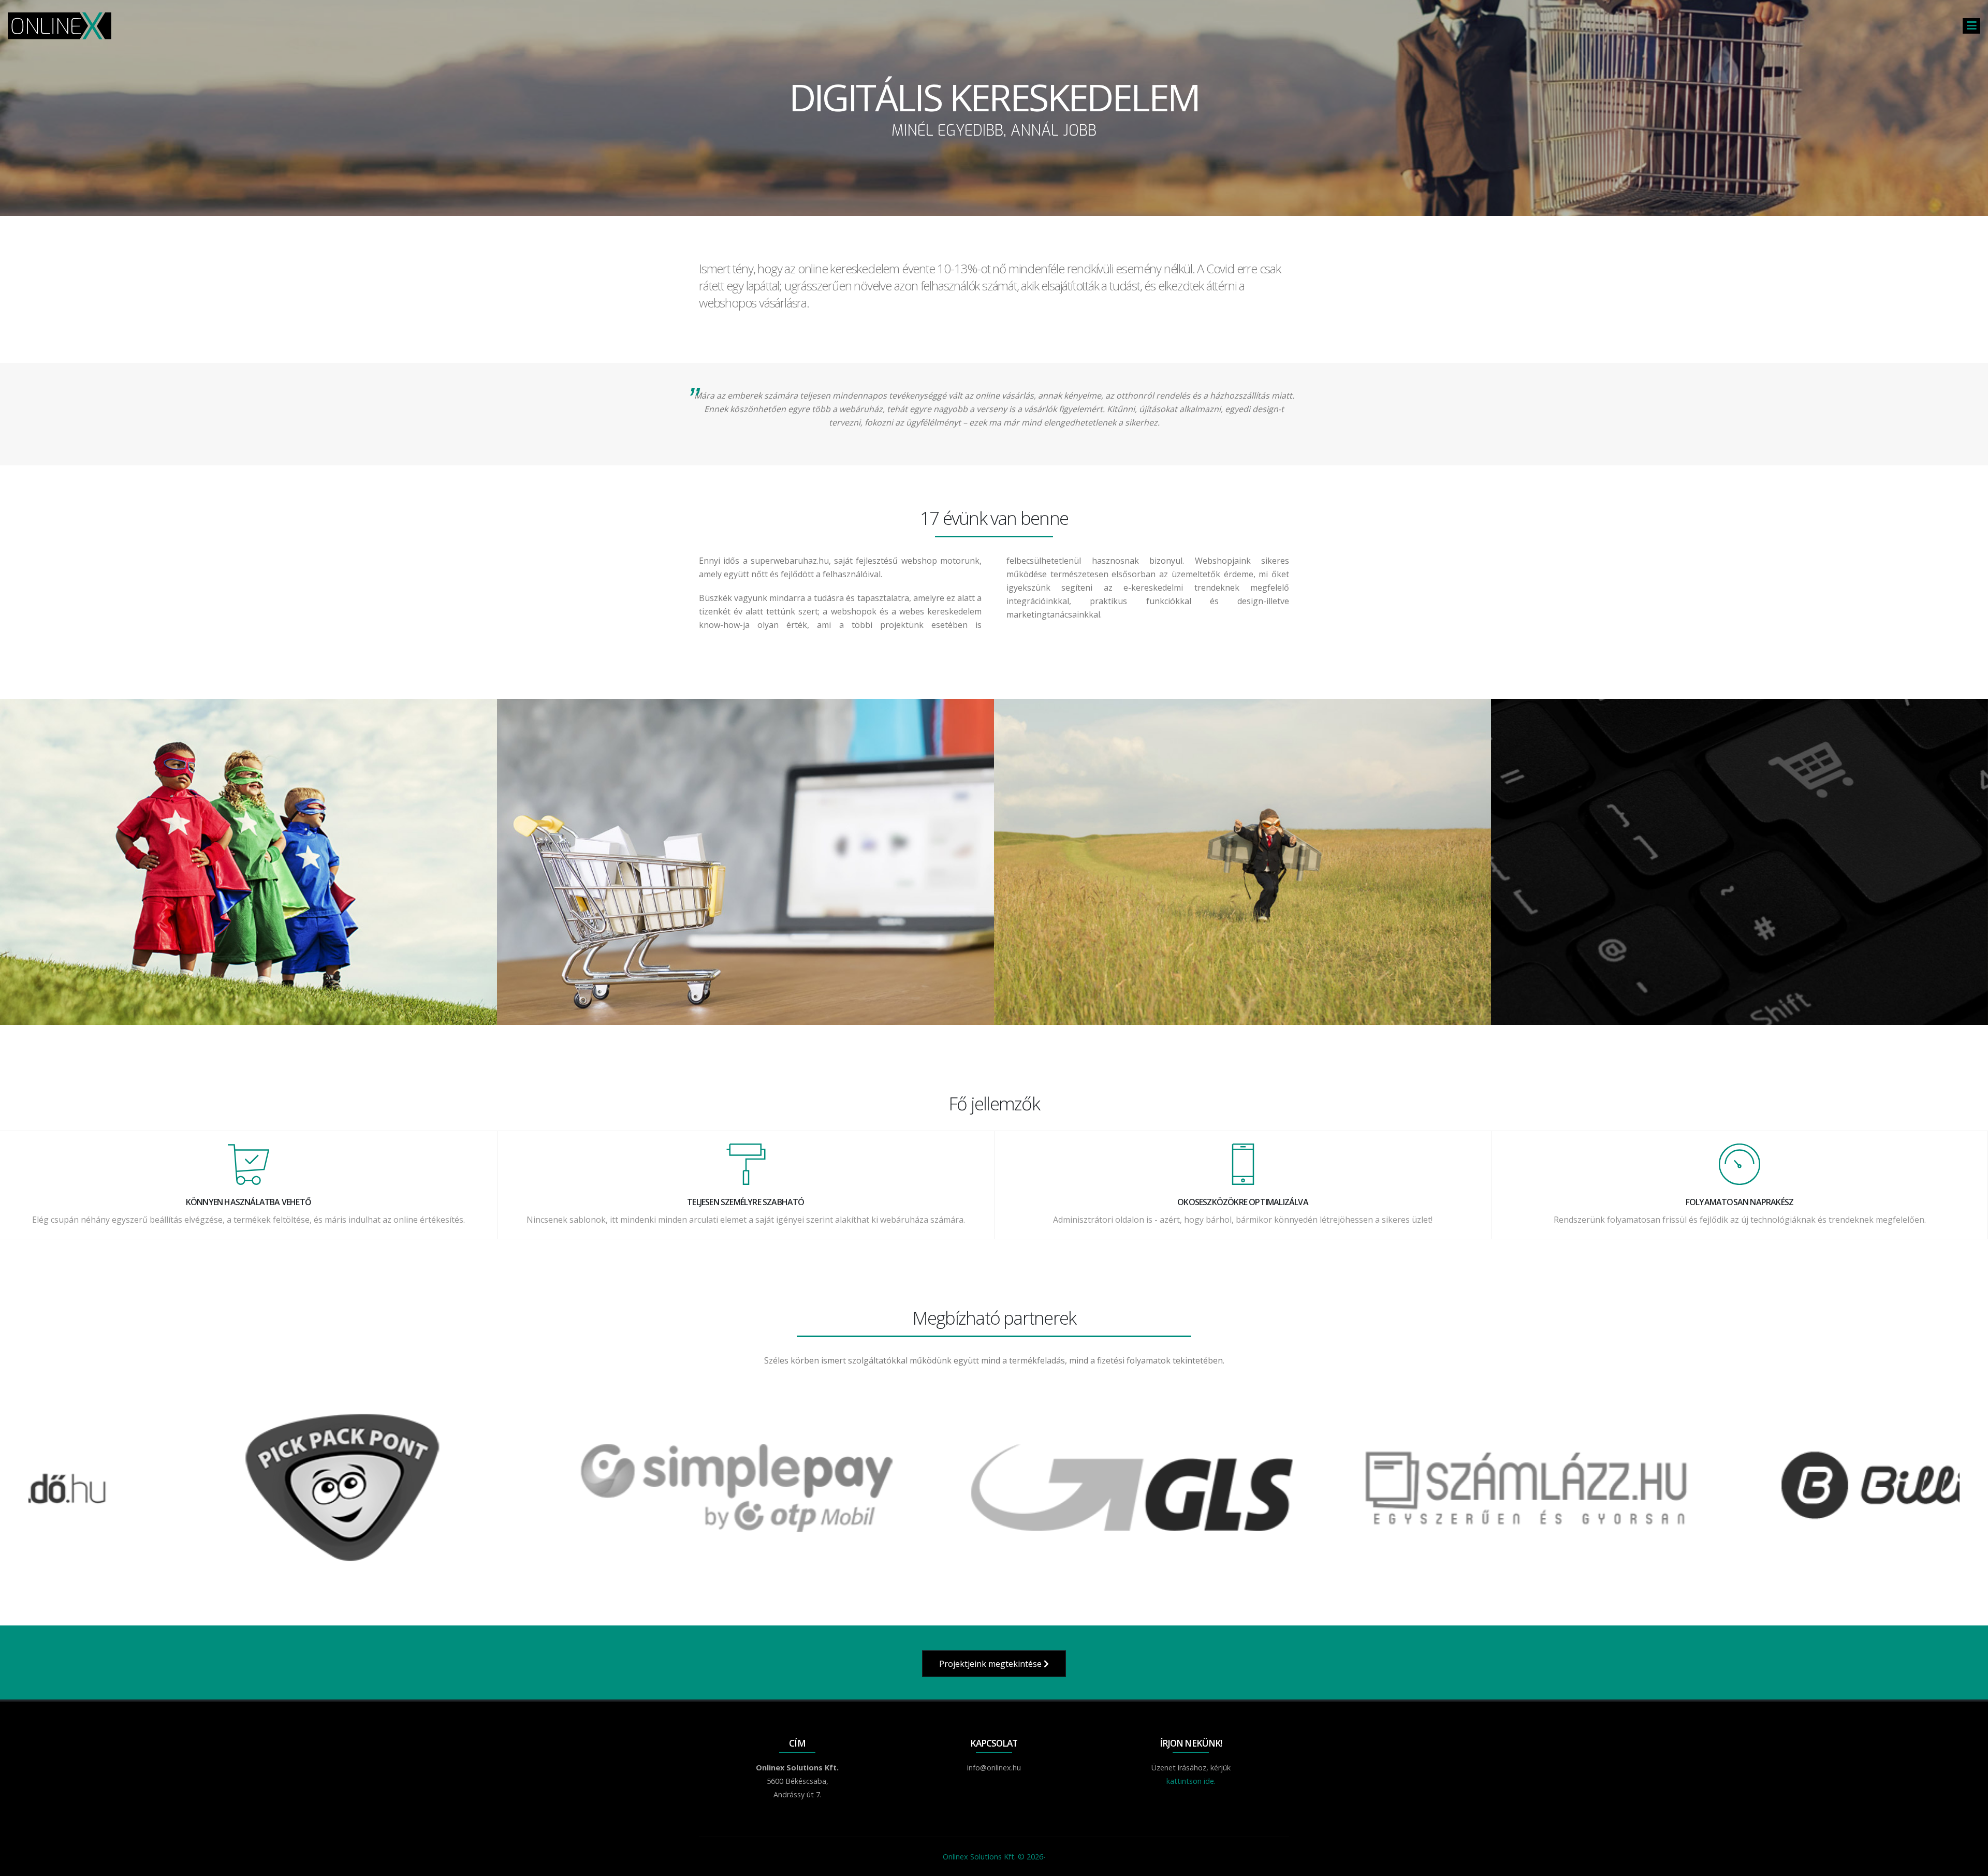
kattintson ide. (1191, 1781)
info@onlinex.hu (994, 1768)
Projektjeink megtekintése (991, 1664)
